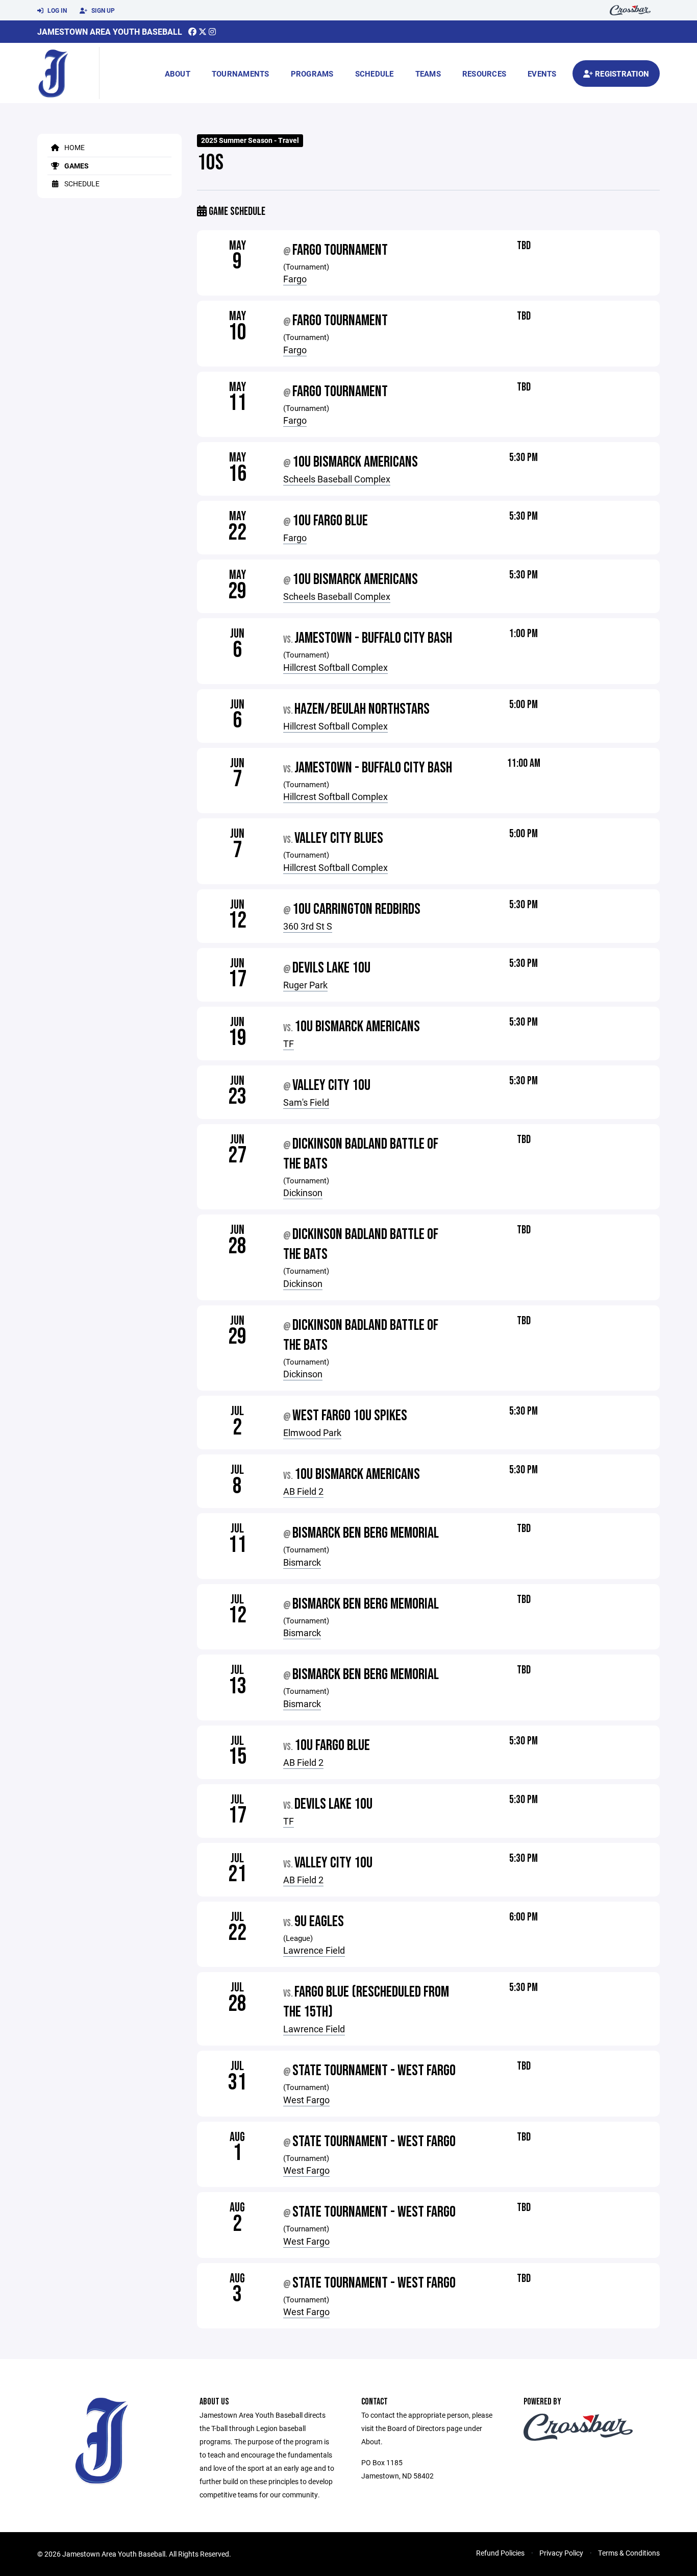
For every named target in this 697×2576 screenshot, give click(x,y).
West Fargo (306, 2100)
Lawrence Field (314, 1950)
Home (74, 147)
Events (542, 74)
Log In (56, 10)
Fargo (295, 279)
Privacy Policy (561, 2553)
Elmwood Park (312, 1432)
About (178, 74)
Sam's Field (306, 1102)
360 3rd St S (308, 926)
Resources (484, 74)
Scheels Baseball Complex (337, 479)
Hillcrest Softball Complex (335, 667)
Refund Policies (500, 2553)
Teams (428, 74)
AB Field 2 (303, 1491)
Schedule (375, 74)
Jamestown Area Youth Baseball (110, 31)
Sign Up (102, 10)
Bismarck (302, 1562)
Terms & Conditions (629, 2553)
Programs (312, 74)
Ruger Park (305, 985)
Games (76, 166)
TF (289, 1043)
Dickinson (303, 1193)
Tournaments (241, 74)
